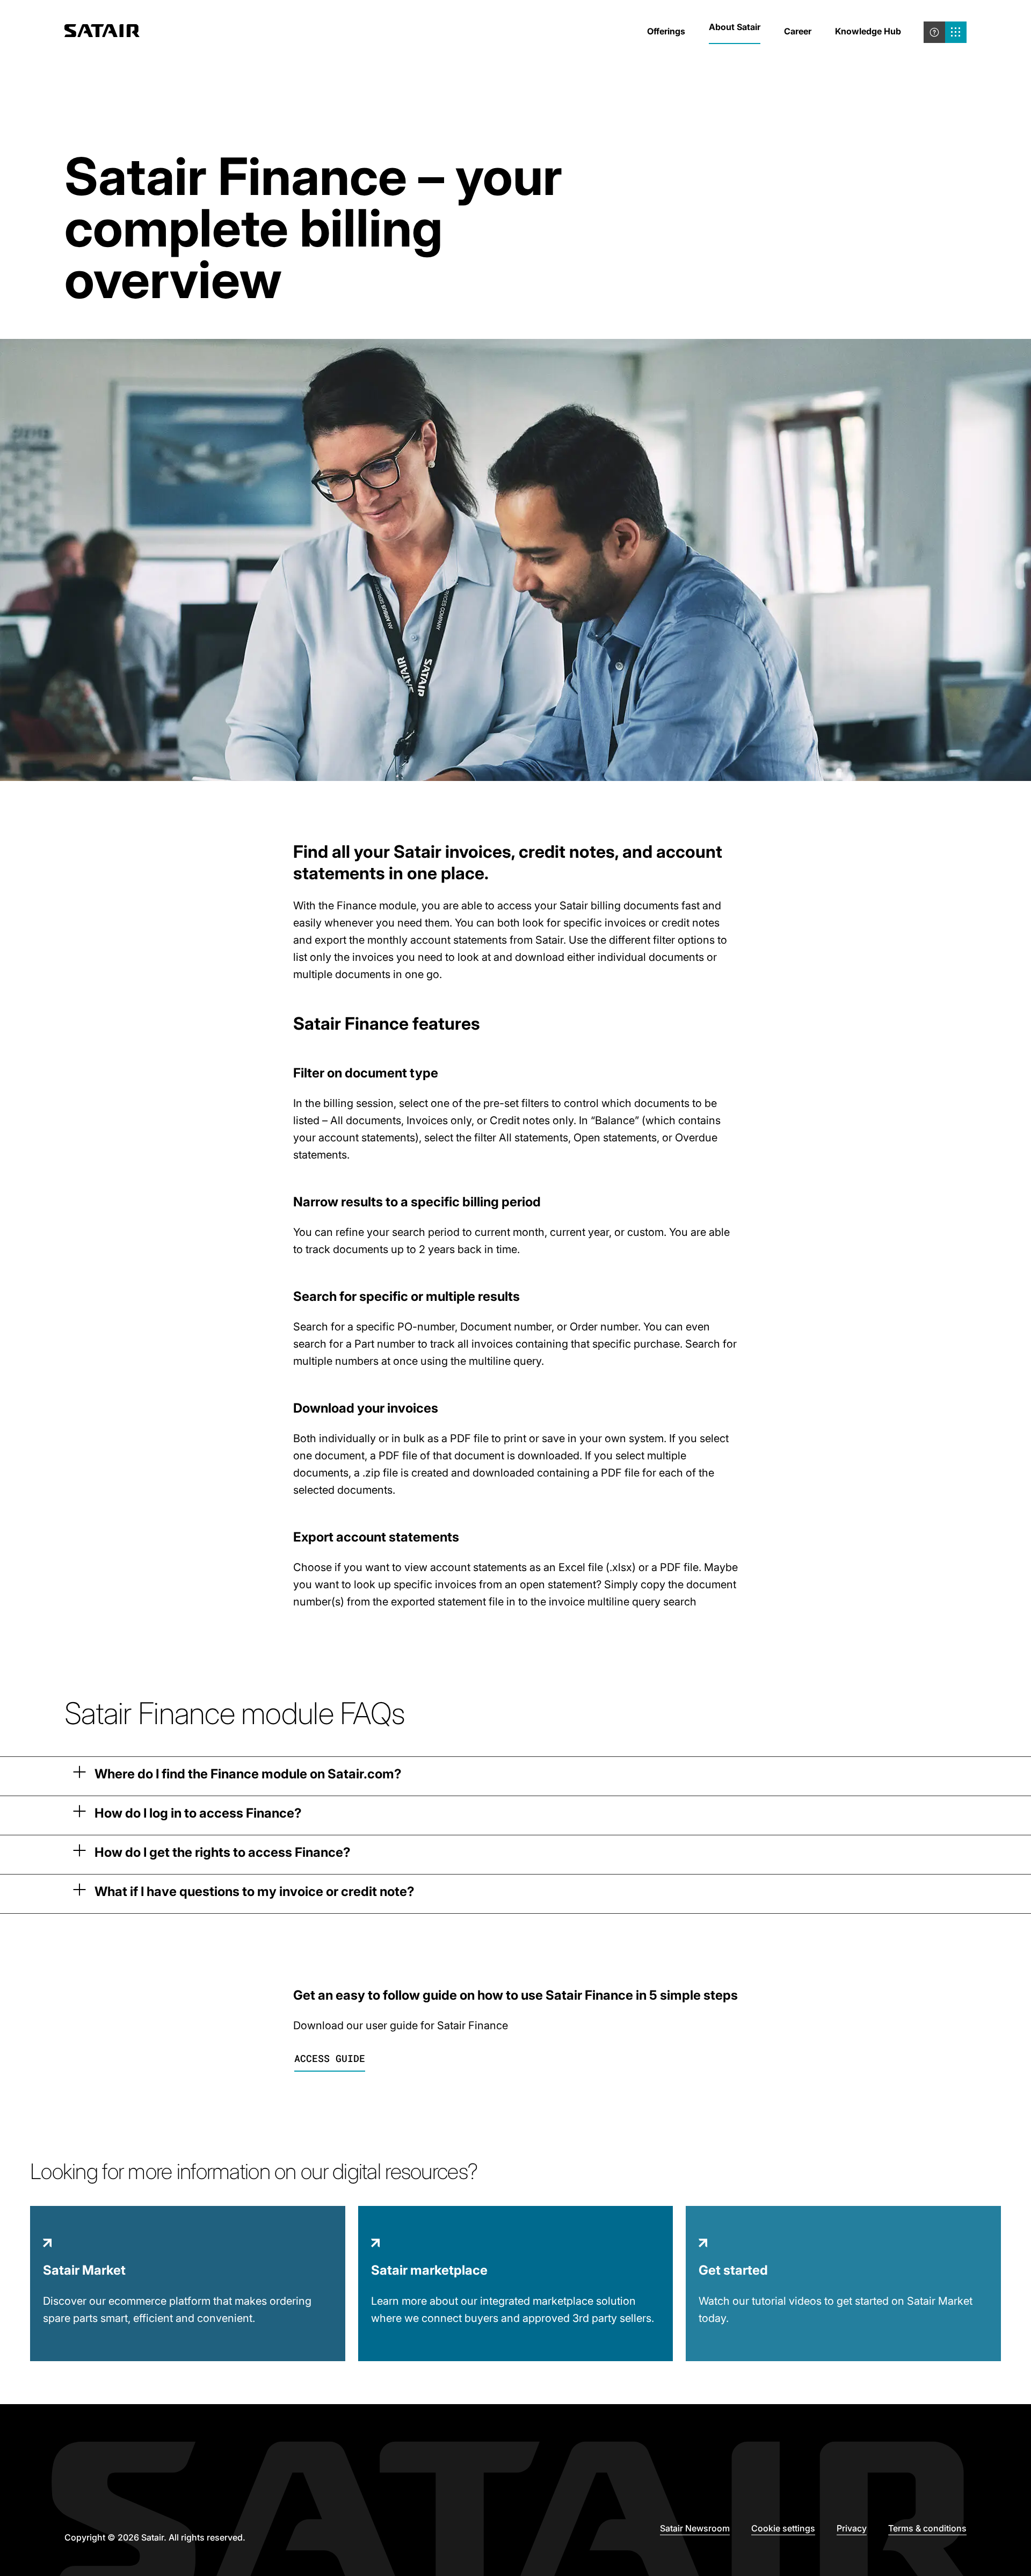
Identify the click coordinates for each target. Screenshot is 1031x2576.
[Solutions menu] (956, 32)
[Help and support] (934, 32)
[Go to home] (102, 32)
